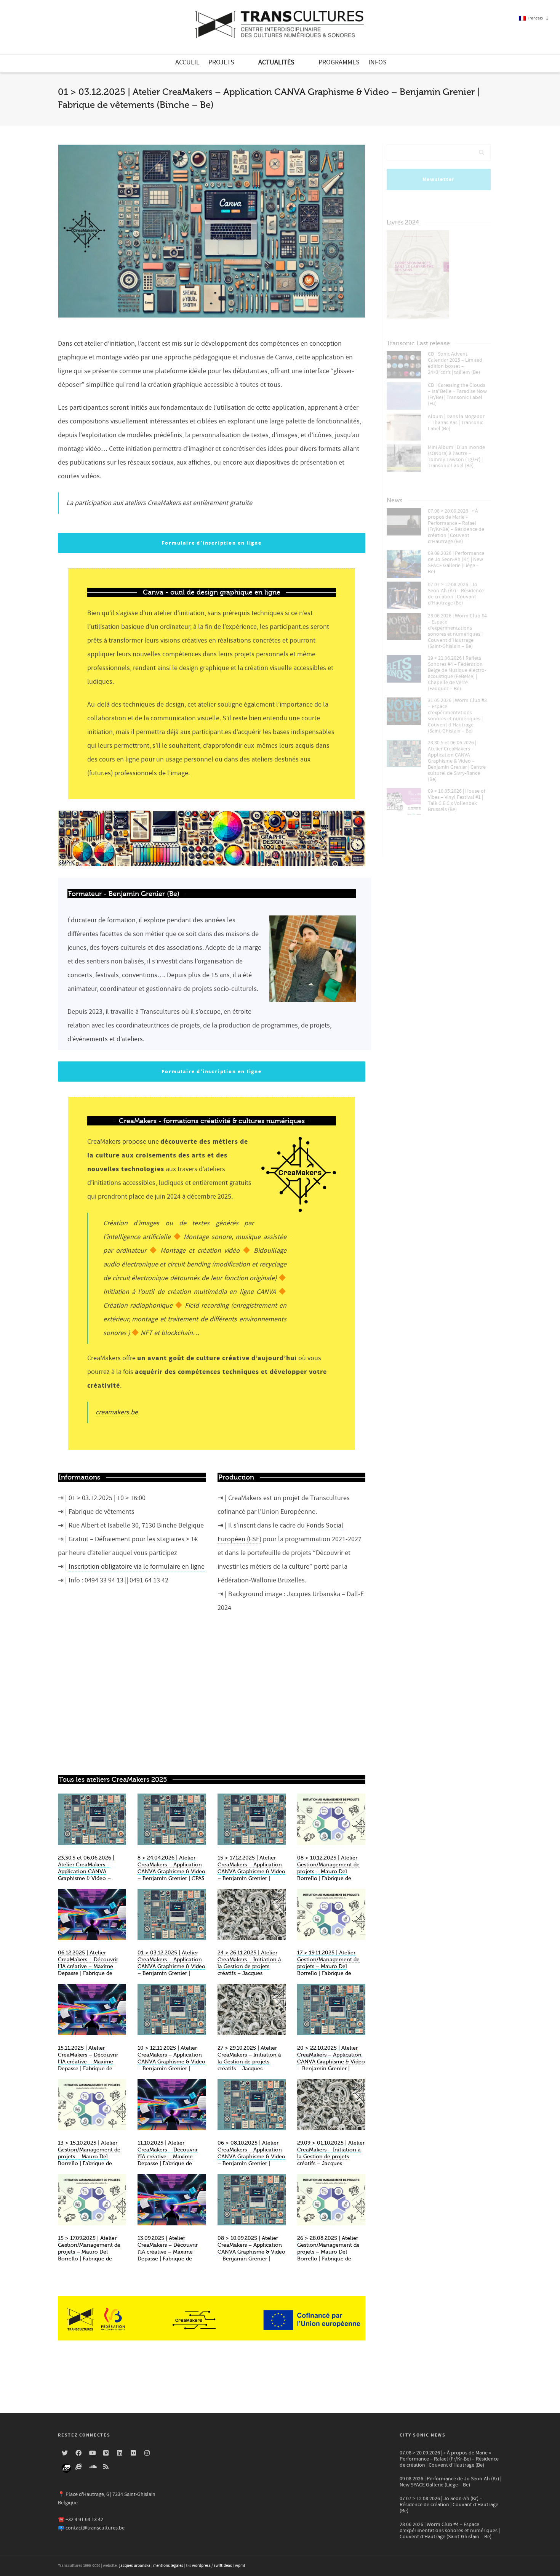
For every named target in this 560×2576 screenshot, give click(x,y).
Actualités (276, 62)
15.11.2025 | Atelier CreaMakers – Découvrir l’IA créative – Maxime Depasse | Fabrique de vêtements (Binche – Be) (89, 2062)
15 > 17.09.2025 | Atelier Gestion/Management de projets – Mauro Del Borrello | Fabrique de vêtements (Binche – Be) (89, 2252)
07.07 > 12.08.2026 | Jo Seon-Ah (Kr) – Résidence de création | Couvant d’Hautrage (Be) (456, 594)
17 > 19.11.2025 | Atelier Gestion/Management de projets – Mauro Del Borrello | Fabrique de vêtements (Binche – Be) (328, 1966)
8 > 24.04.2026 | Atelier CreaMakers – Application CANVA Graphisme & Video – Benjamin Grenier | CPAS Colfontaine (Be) (171, 1871)
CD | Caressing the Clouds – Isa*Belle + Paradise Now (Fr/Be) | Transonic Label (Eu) (457, 394)
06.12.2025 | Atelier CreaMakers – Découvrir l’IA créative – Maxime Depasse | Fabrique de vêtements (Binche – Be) (89, 1966)
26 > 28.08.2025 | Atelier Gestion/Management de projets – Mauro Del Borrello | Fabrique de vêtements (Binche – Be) (328, 2252)
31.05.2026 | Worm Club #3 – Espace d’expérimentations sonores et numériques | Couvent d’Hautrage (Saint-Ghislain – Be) (457, 716)
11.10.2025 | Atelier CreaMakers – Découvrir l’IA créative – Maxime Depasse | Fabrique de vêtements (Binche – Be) (169, 2157)
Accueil (187, 62)
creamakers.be (117, 1412)
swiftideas (223, 2566)
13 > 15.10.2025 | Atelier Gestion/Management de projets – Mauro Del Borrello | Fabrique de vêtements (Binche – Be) (89, 2157)
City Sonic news (423, 2435)
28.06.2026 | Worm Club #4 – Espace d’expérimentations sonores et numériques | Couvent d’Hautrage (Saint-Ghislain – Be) (457, 631)
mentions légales (168, 2566)
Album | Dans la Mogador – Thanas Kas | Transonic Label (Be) (456, 423)
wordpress (201, 2566)
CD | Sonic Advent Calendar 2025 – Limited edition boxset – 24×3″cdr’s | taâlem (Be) (455, 363)
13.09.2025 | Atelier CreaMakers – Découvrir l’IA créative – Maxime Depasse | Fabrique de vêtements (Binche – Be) (169, 2252)
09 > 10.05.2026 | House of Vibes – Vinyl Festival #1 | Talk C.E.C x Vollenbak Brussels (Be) (457, 800)
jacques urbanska (135, 2566)
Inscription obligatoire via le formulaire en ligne (137, 1567)
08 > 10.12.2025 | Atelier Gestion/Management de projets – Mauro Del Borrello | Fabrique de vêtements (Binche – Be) (328, 1871)
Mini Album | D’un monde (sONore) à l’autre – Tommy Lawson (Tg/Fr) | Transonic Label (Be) (456, 457)
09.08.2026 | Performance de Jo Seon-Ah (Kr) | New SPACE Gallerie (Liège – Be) (456, 563)
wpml (240, 2566)
